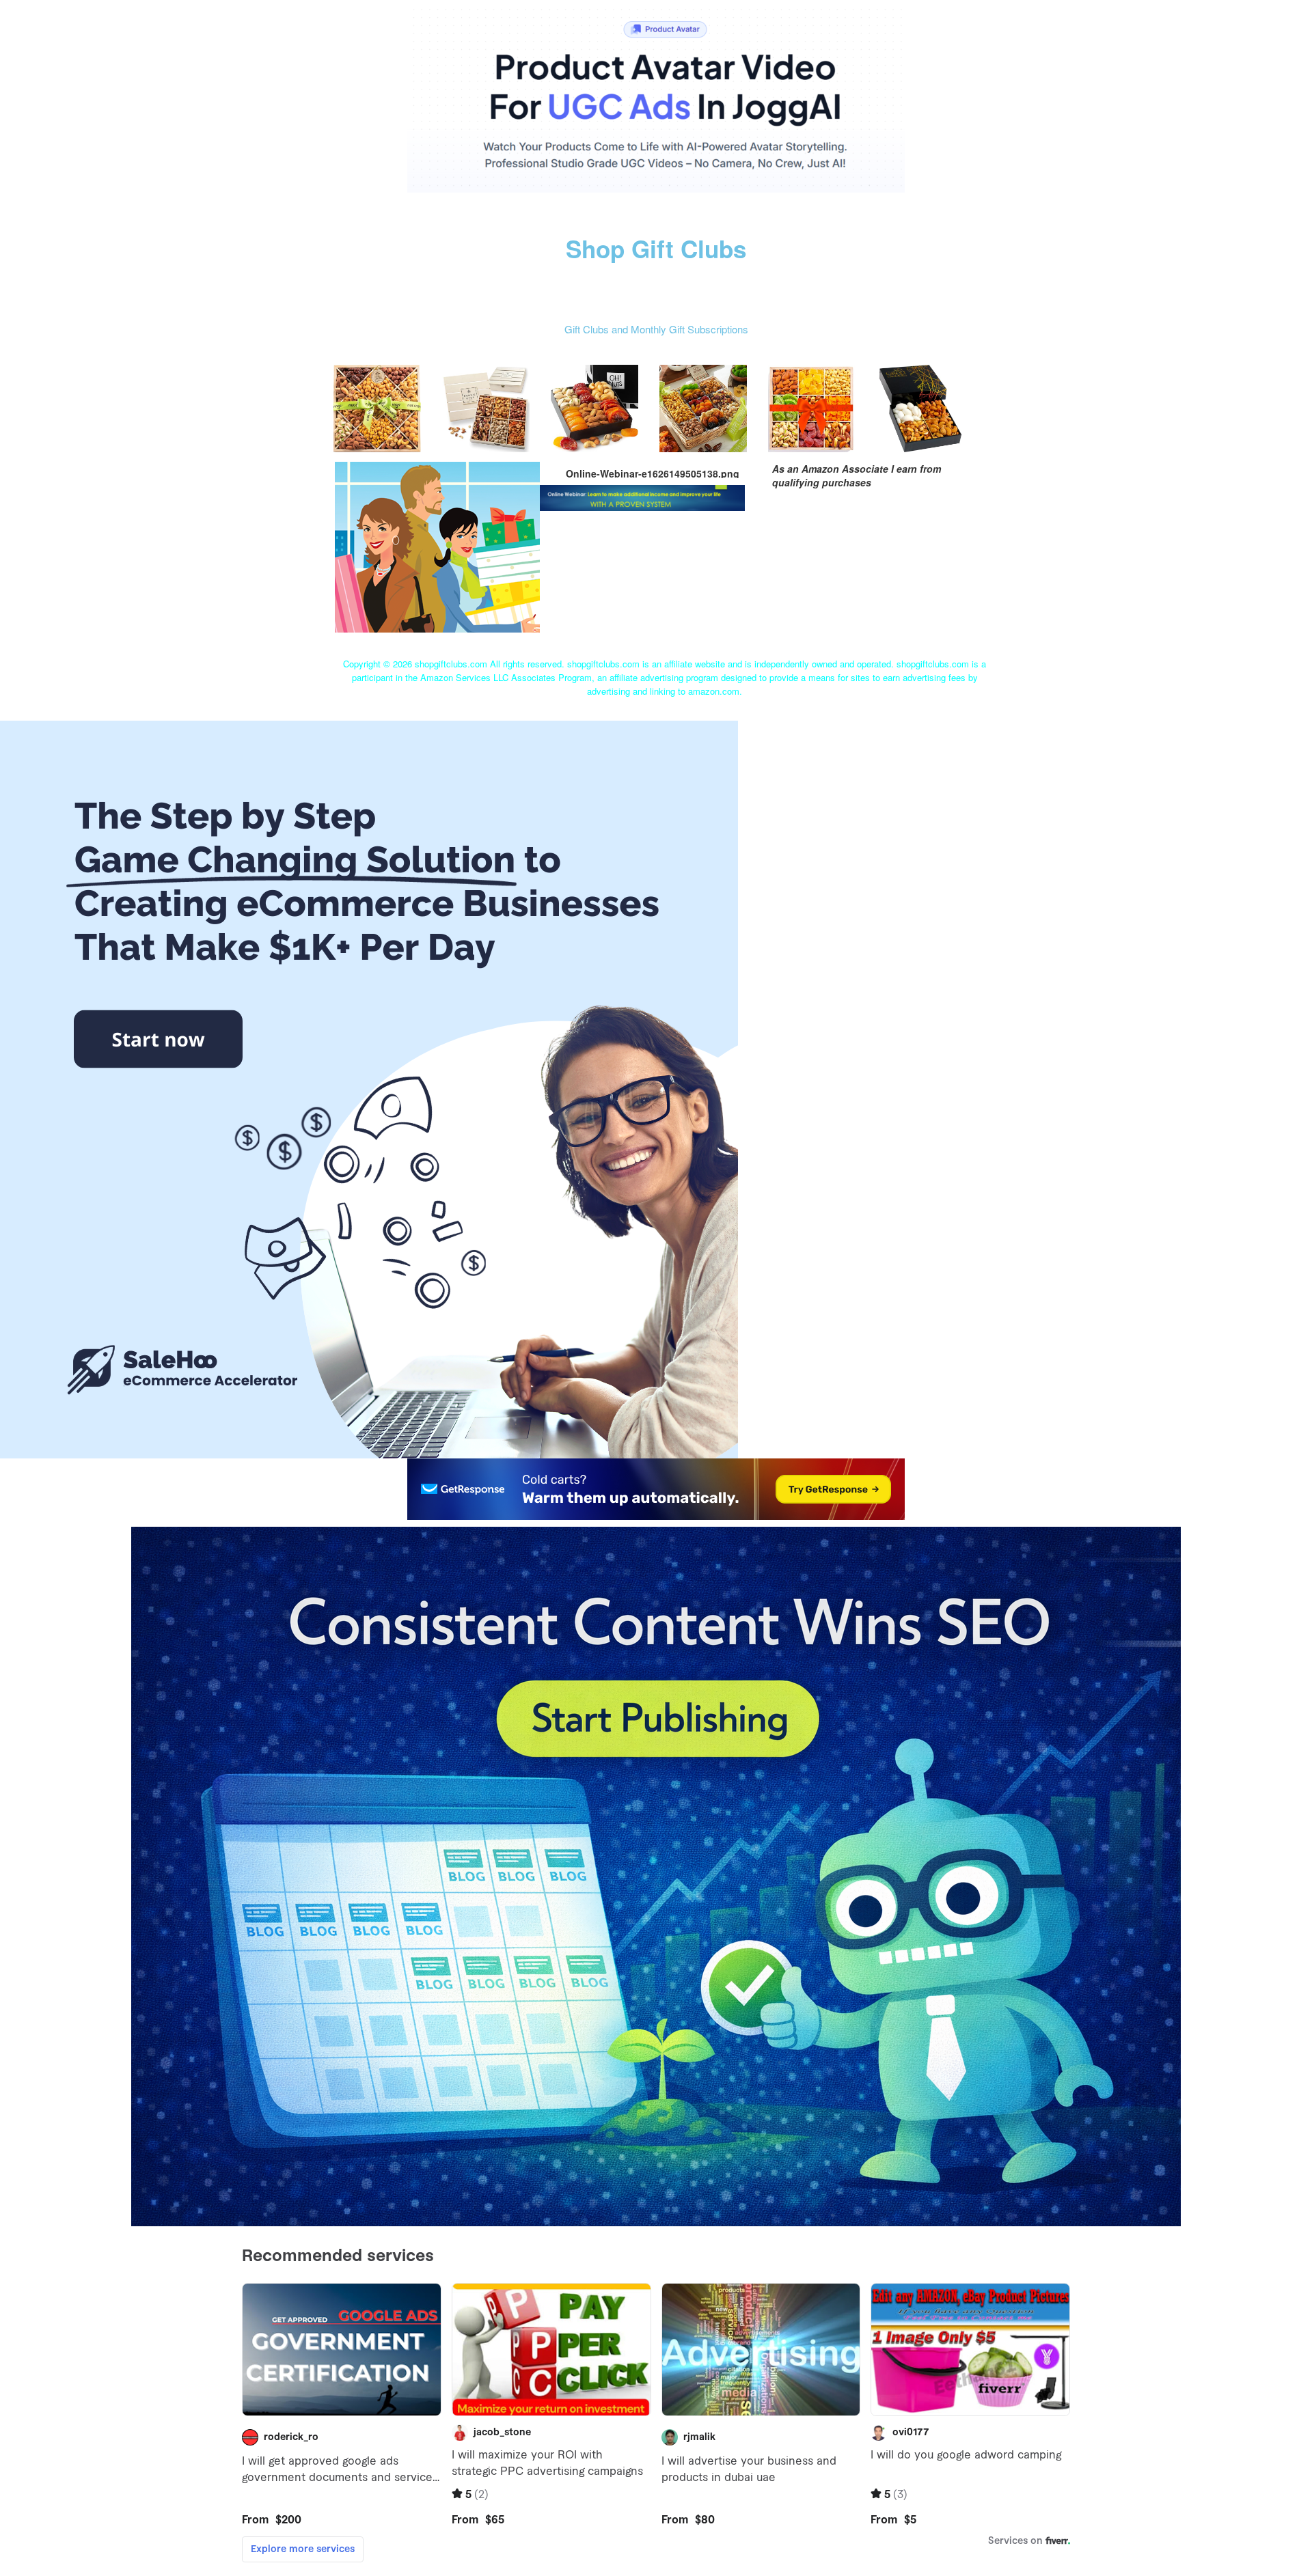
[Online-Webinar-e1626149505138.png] (437, 545)
